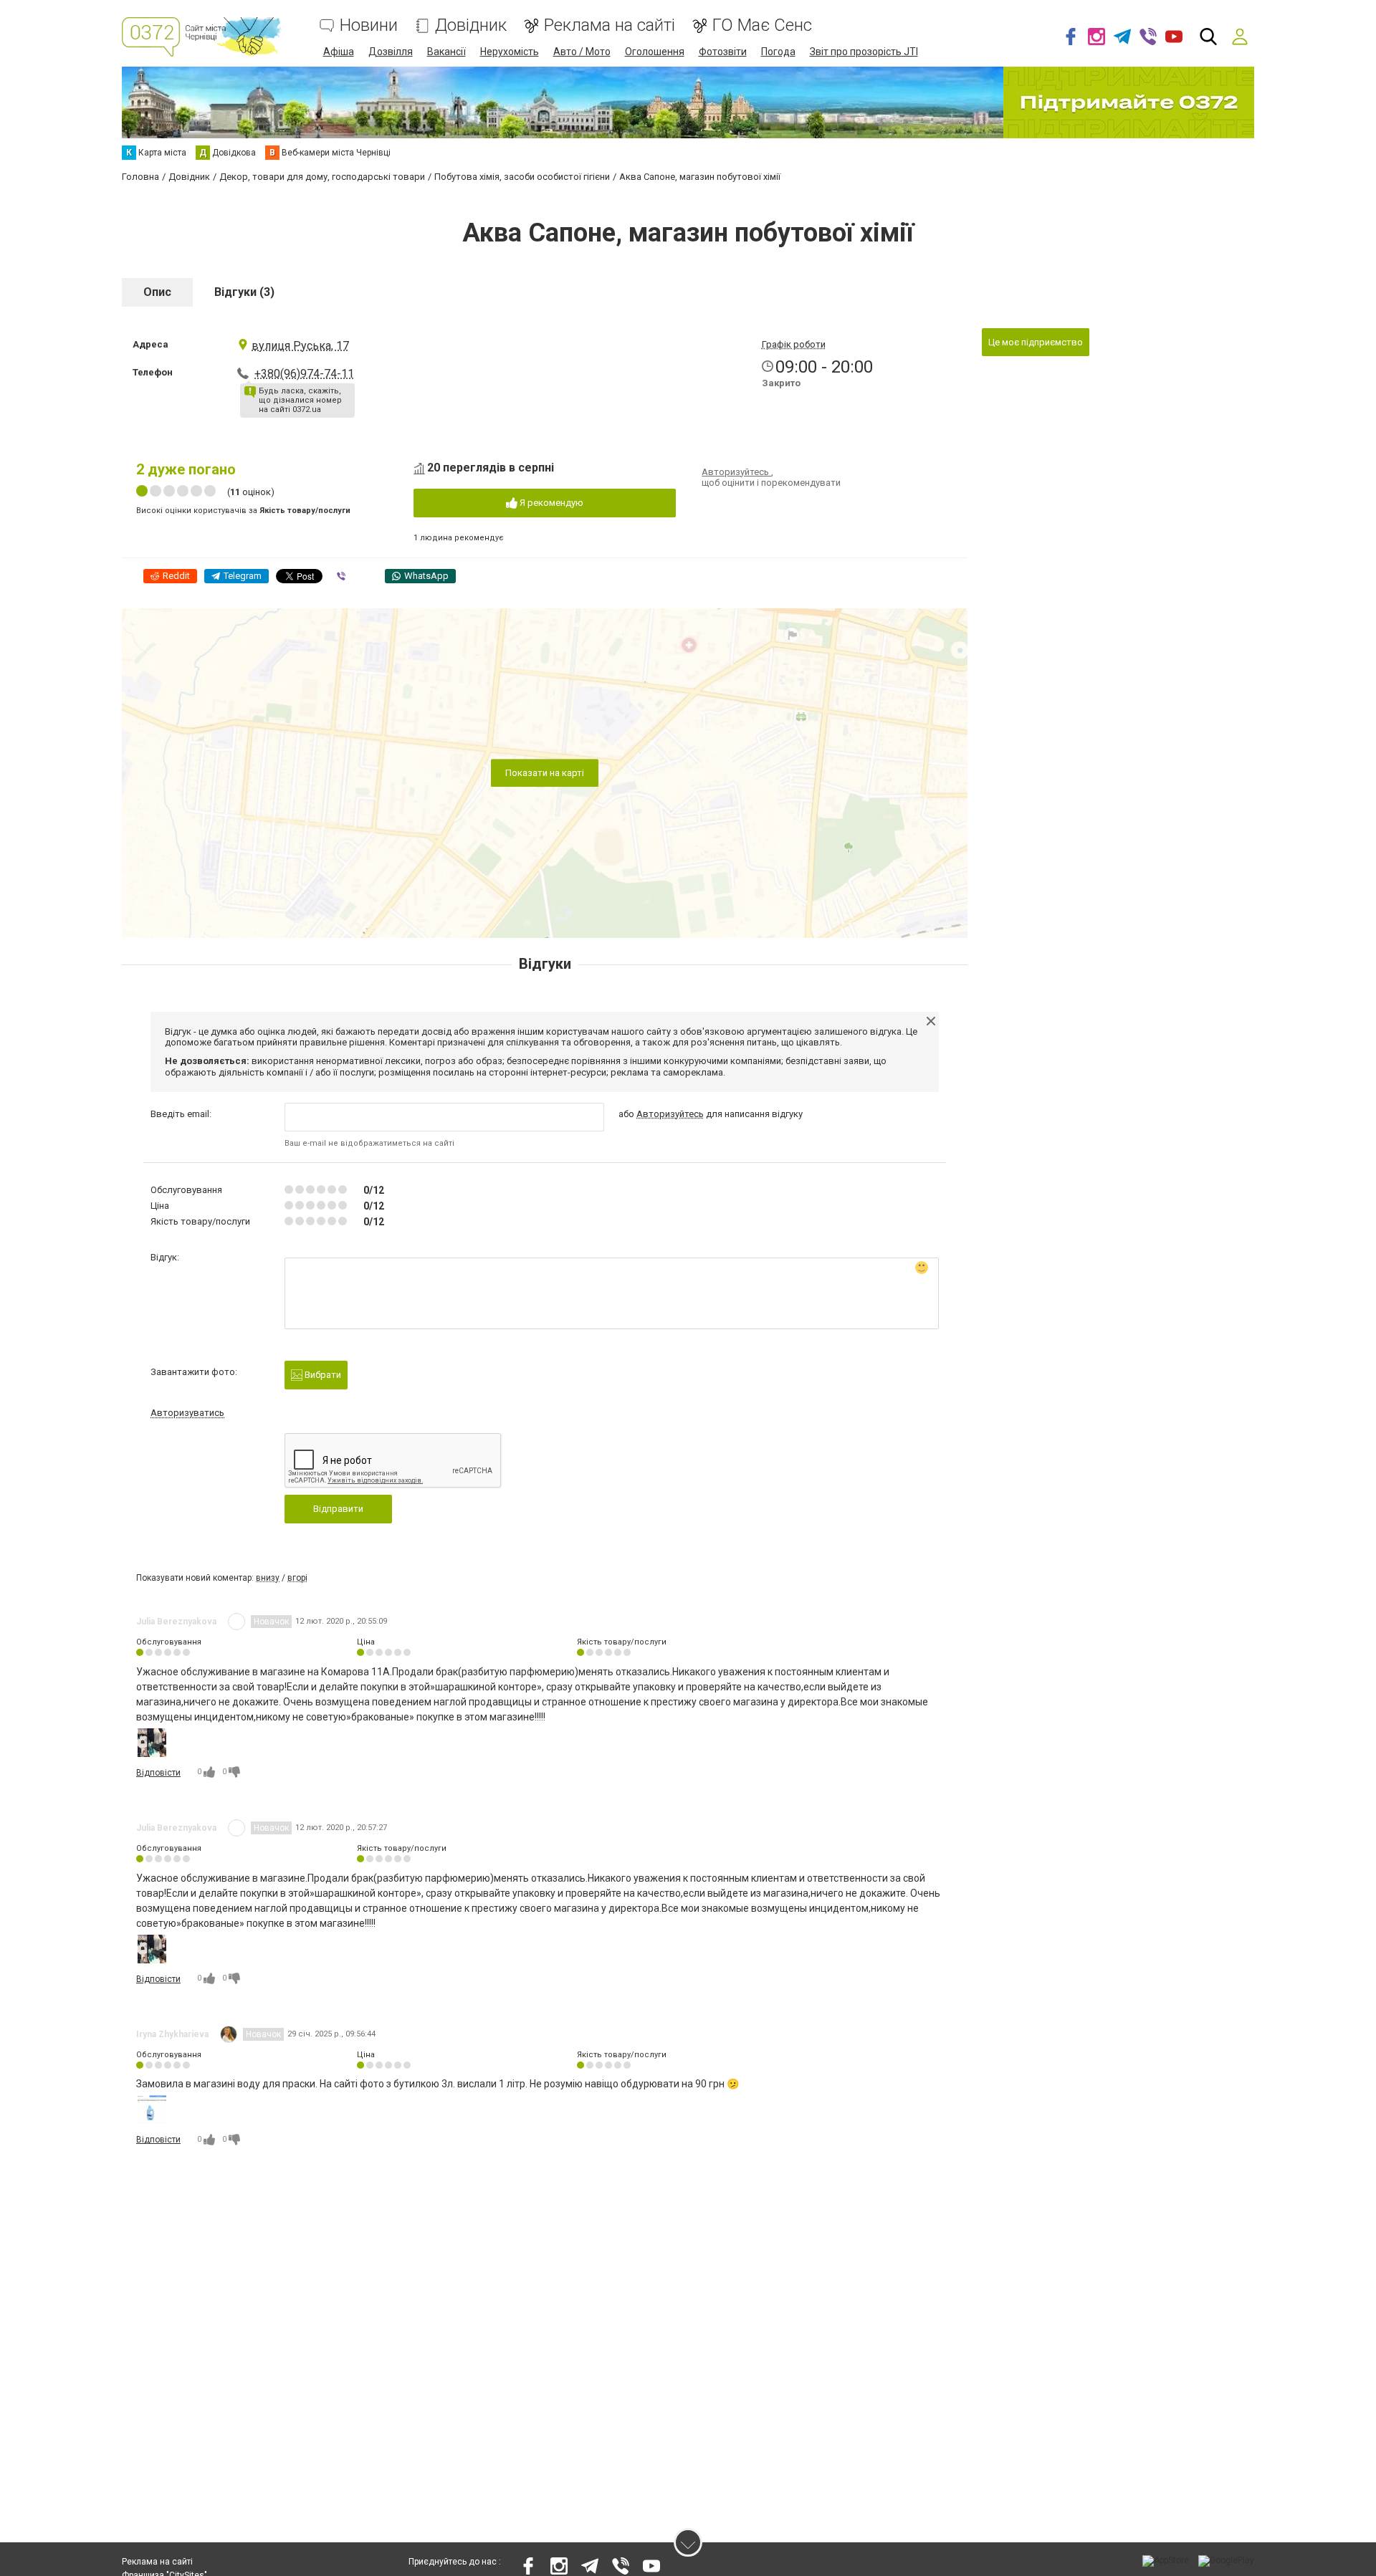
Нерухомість (510, 52)
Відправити (338, 1509)
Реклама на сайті (610, 25)
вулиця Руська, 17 (300, 346)
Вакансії (446, 52)
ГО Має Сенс (762, 25)
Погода (778, 52)
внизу (268, 1578)
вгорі (297, 1578)
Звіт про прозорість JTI (864, 52)
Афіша (339, 52)
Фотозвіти (723, 52)
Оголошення (655, 52)
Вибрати (322, 1375)
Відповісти (158, 1773)
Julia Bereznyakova (176, 1622)
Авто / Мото (582, 52)
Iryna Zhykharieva (172, 2034)
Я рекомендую (550, 503)
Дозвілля (391, 52)
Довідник (471, 25)
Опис (157, 292)
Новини (369, 25)
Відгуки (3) (244, 292)
